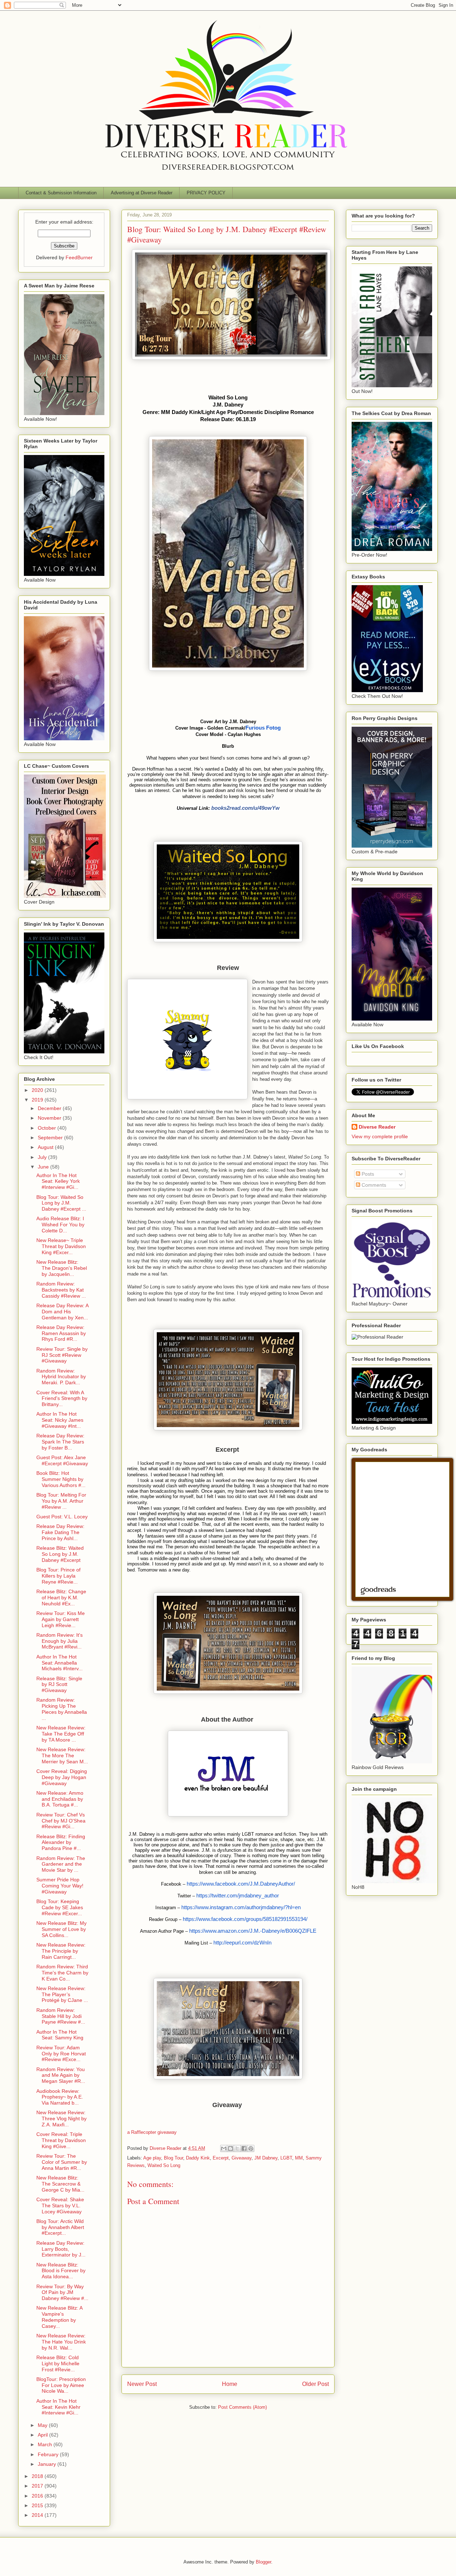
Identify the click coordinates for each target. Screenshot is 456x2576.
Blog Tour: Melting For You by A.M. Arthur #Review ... (61, 1501)
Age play (152, 2158)
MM (299, 2158)
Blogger (263, 2562)
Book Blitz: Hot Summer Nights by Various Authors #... (61, 1479)
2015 (38, 2505)
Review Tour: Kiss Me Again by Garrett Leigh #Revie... (61, 1619)
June (44, 1167)
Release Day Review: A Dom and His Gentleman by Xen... (62, 1312)
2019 (38, 1100)
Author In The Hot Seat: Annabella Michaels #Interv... (59, 1663)
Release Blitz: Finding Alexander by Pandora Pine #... (61, 1842)
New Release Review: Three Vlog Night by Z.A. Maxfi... (61, 2118)
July (43, 1157)
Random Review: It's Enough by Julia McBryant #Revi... (59, 1641)
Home (230, 2384)
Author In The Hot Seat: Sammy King (60, 2035)
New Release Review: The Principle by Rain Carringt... (61, 1951)
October (48, 1128)
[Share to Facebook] (244, 2148)
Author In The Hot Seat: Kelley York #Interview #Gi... (58, 1181)
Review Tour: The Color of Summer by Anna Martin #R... (62, 2162)
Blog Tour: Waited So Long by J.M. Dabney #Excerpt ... (61, 1203)
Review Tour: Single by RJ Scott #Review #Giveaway (62, 1355)
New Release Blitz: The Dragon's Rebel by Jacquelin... (62, 1268)
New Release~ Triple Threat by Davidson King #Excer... (61, 1246)
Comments (373, 1185)
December (50, 1108)
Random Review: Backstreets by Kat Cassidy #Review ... (61, 1290)
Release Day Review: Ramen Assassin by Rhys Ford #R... (61, 1333)
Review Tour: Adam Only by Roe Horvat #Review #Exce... (61, 2054)
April (43, 2435)
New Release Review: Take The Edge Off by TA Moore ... (61, 1734)
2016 (38, 2496)
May (43, 2425)
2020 (38, 1090)
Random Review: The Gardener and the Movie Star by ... (61, 1864)
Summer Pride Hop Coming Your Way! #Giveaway (60, 1886)
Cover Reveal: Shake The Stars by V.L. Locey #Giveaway (60, 2206)
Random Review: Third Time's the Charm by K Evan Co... (62, 1973)
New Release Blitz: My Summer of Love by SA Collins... (61, 1929)
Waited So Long (164, 2165)
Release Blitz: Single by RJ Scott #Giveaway (59, 1685)
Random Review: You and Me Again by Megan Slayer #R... (61, 2075)
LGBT (286, 2158)
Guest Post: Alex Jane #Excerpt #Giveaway (62, 1460)
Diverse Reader (377, 1127)
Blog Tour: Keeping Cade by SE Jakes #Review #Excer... (60, 1907)
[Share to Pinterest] (251, 2148)
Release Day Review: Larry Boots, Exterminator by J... (61, 2249)
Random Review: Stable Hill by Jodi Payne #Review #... (61, 2016)
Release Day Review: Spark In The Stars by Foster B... (60, 1442)
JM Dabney (266, 2158)
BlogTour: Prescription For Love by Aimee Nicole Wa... (61, 2385)
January (48, 2464)
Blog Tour (173, 2158)
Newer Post (142, 2384)
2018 (38, 2476)
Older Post (315, 2384)
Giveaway (242, 2158)
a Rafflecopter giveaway (152, 2132)
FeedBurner (79, 257)
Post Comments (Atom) (242, 2407)
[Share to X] (237, 2148)
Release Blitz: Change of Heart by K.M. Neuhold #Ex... (61, 1598)
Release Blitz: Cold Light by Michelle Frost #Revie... (58, 2363)
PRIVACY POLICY (206, 193)
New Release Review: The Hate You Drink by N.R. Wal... (61, 2342)
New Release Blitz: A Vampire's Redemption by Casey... (59, 2317)
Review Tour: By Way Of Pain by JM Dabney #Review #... (62, 2293)
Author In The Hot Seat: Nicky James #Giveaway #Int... (60, 1420)
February (49, 2454)
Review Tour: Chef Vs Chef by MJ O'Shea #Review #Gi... (61, 1821)
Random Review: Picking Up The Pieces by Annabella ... (62, 1709)
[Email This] (224, 2148)
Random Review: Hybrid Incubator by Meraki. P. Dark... (61, 1377)
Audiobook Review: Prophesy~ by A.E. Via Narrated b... (60, 2097)
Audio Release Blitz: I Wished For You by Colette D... (60, 1225)
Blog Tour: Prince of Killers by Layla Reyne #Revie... (58, 1576)
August (46, 1147)
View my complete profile (380, 1136)
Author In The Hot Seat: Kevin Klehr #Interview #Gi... (58, 2407)
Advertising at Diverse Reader (142, 193)
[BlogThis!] (230, 2148)
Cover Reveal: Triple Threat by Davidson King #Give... (61, 2140)
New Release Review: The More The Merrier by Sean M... (62, 1755)
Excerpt (221, 2158)
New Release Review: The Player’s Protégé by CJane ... (62, 1994)
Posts (367, 1174)
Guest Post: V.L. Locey (62, 1517)
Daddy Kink (198, 2158)
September (51, 1138)
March (46, 2444)
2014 (38, 2515)
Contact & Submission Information (61, 193)
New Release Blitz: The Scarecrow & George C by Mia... (60, 2184)
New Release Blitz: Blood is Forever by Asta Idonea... (61, 2271)
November (50, 1118)
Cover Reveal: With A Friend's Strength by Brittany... (62, 1399)
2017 (38, 2486)
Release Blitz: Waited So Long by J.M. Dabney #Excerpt (60, 1554)
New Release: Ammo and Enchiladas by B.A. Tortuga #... (60, 1799)
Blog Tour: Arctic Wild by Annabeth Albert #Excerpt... (60, 2227)
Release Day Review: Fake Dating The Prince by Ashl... (60, 1532)
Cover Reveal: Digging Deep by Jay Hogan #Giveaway (62, 1777)
